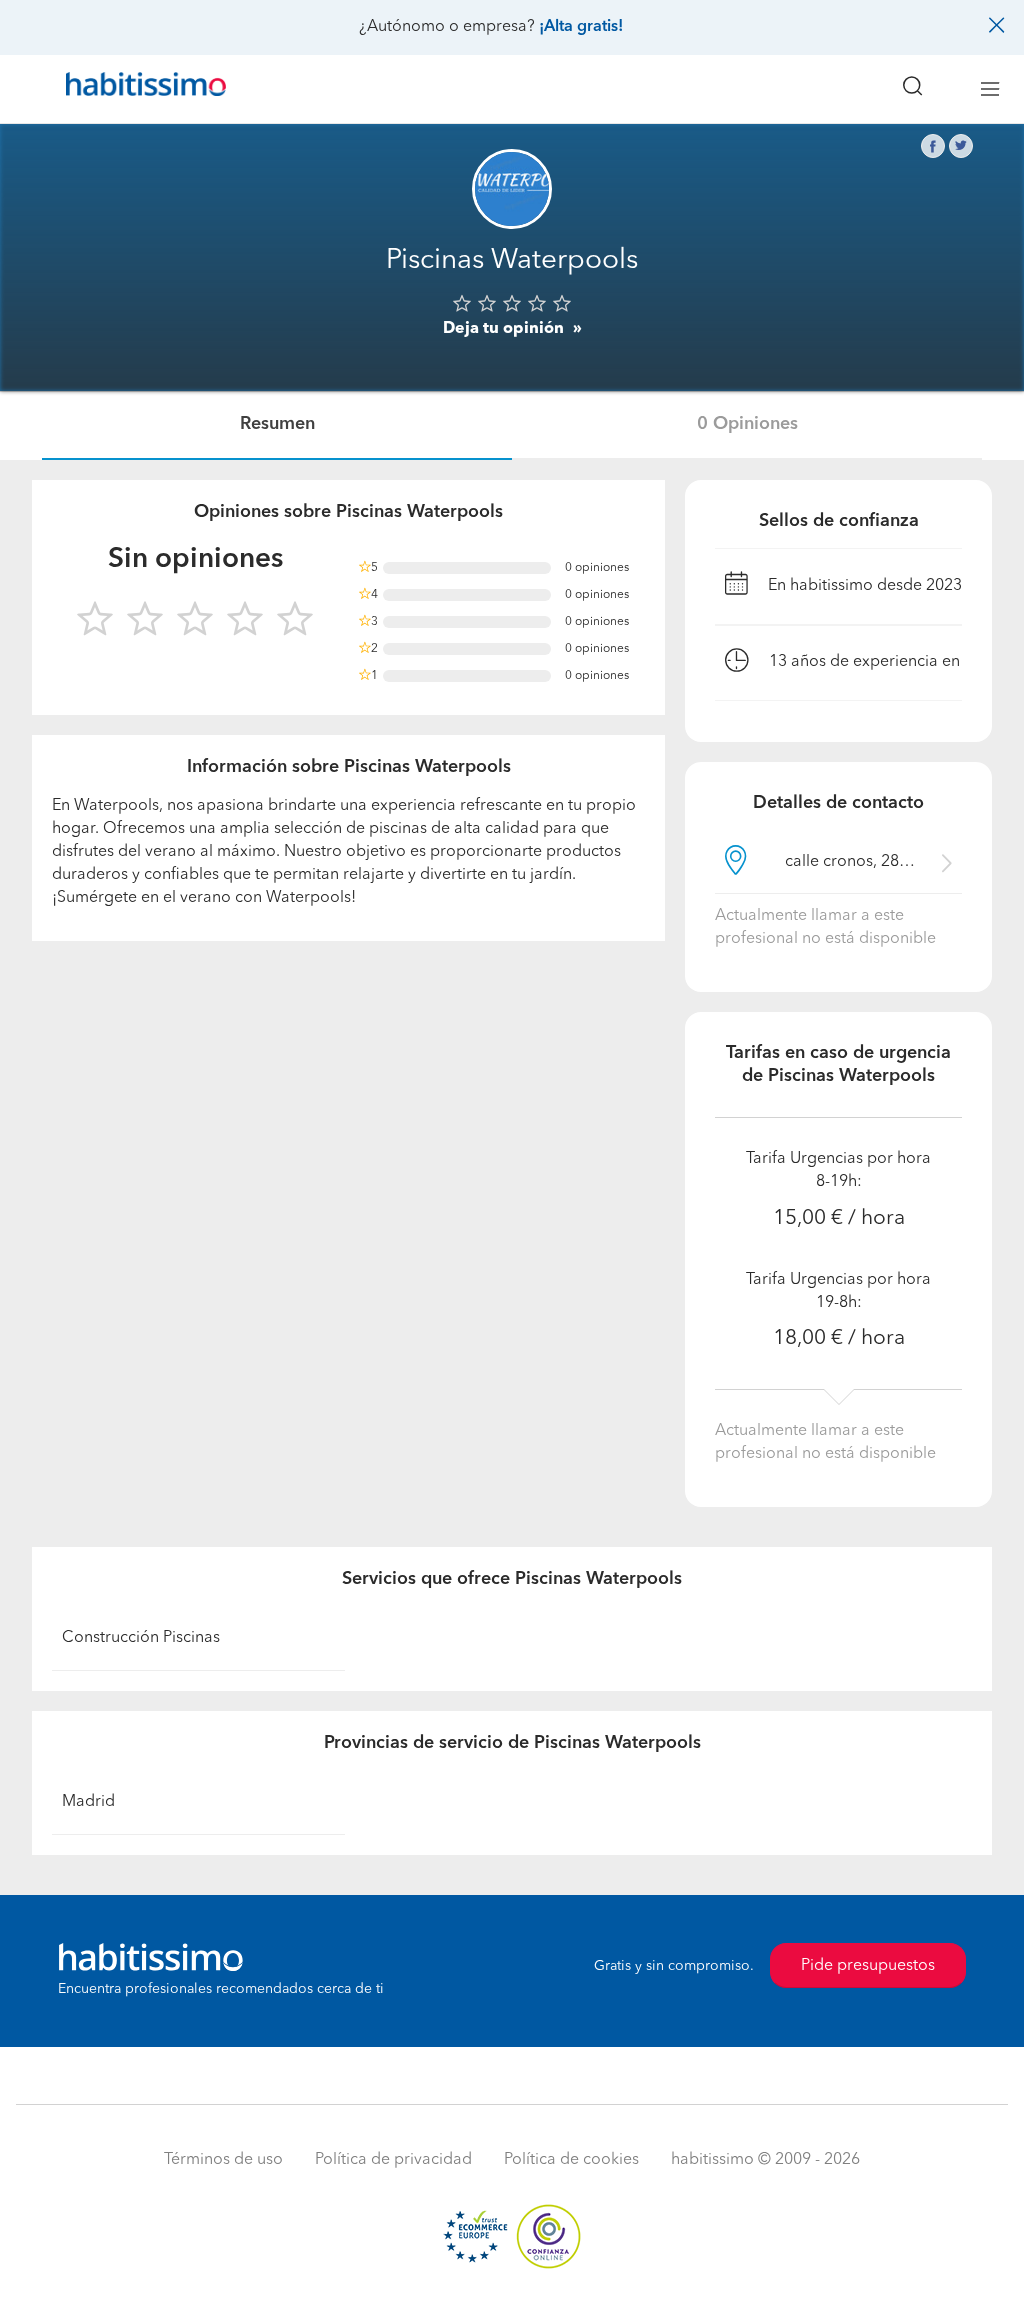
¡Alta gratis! (581, 27)
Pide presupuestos (868, 1966)
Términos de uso (223, 2160)
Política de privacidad (393, 2160)
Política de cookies (571, 2160)
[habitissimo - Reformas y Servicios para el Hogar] (139, 89)
